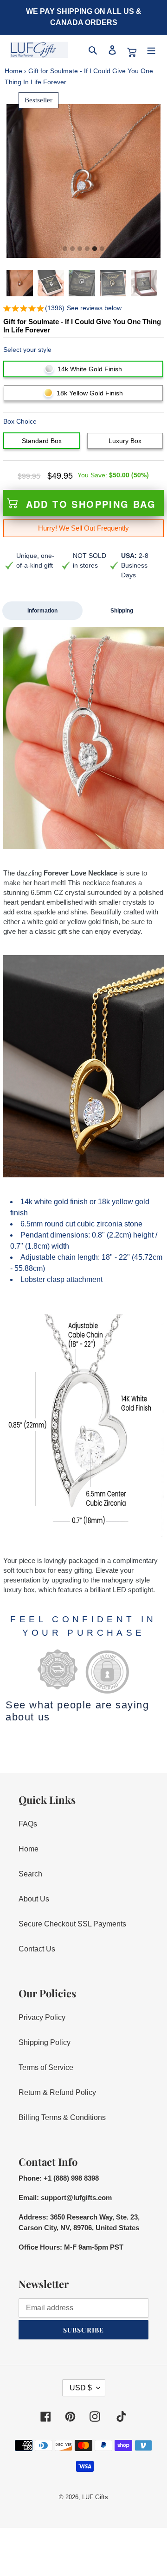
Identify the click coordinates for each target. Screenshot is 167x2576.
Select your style (27, 350)
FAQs (28, 1824)
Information (42, 611)
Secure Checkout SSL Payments (72, 1924)
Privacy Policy (42, 2017)
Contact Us (37, 1949)
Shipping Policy (45, 2042)
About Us (34, 1899)
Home (13, 71)
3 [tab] (80, 249)
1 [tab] (65, 249)
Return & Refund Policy (57, 2092)
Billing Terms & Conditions (62, 2117)
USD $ (81, 2388)
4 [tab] (87, 249)
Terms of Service (46, 2067)
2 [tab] (72, 249)
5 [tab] (95, 249)
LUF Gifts (95, 2497)
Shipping (122, 611)
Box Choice (20, 421)
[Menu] (151, 50)
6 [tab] (102, 249)
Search (30, 1874)
